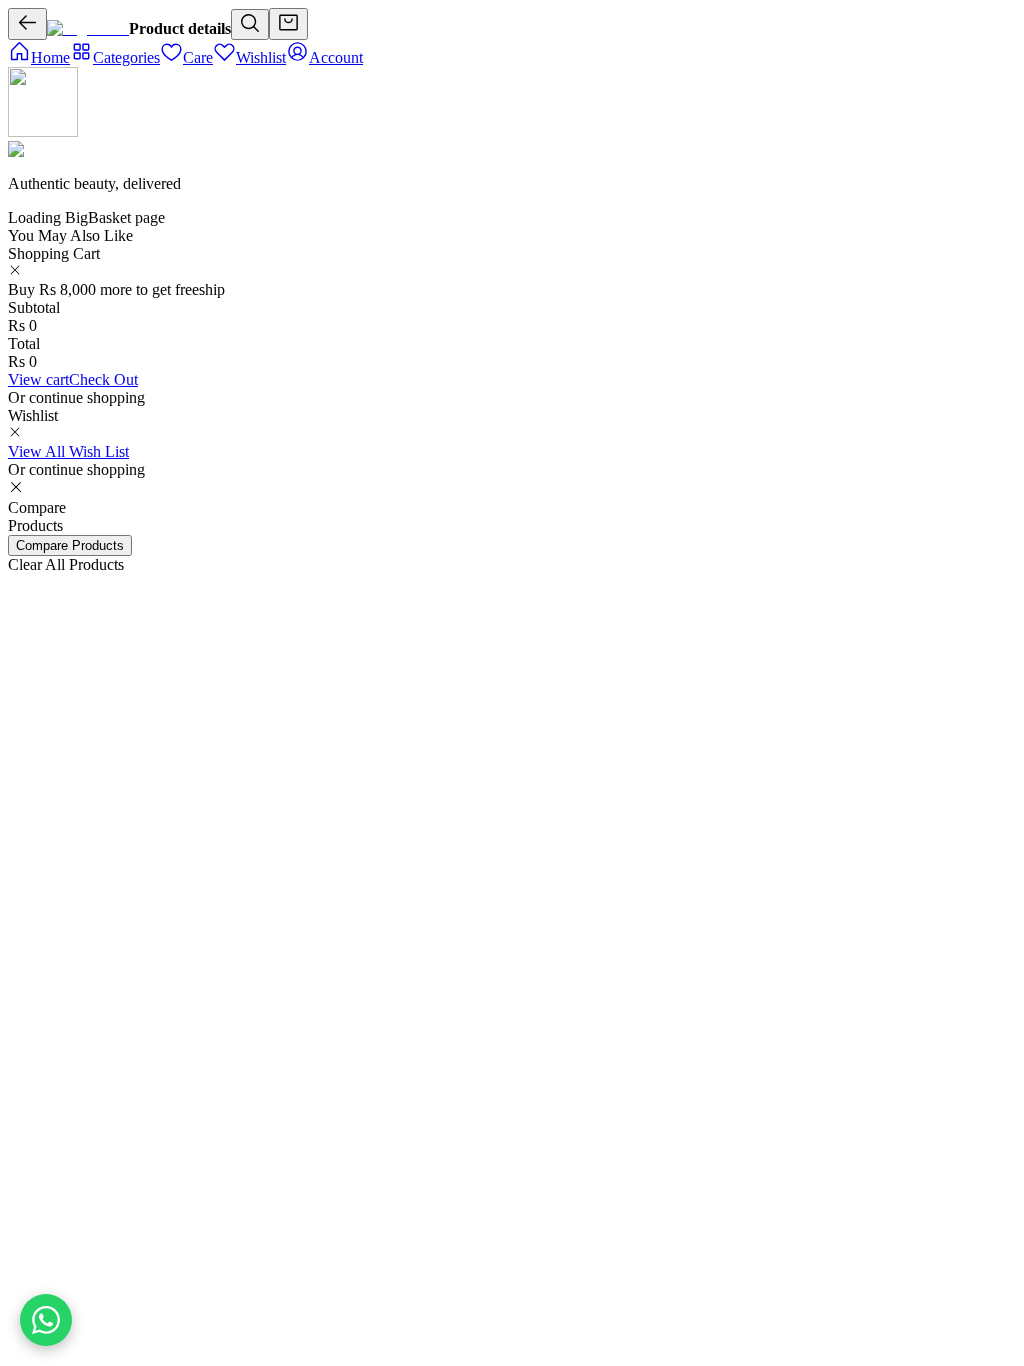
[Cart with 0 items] (288, 24)
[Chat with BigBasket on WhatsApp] (46, 1320)
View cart (38, 379)
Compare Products (70, 545)
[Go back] (27, 24)
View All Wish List (68, 451)
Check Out (103, 379)
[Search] (250, 24)
